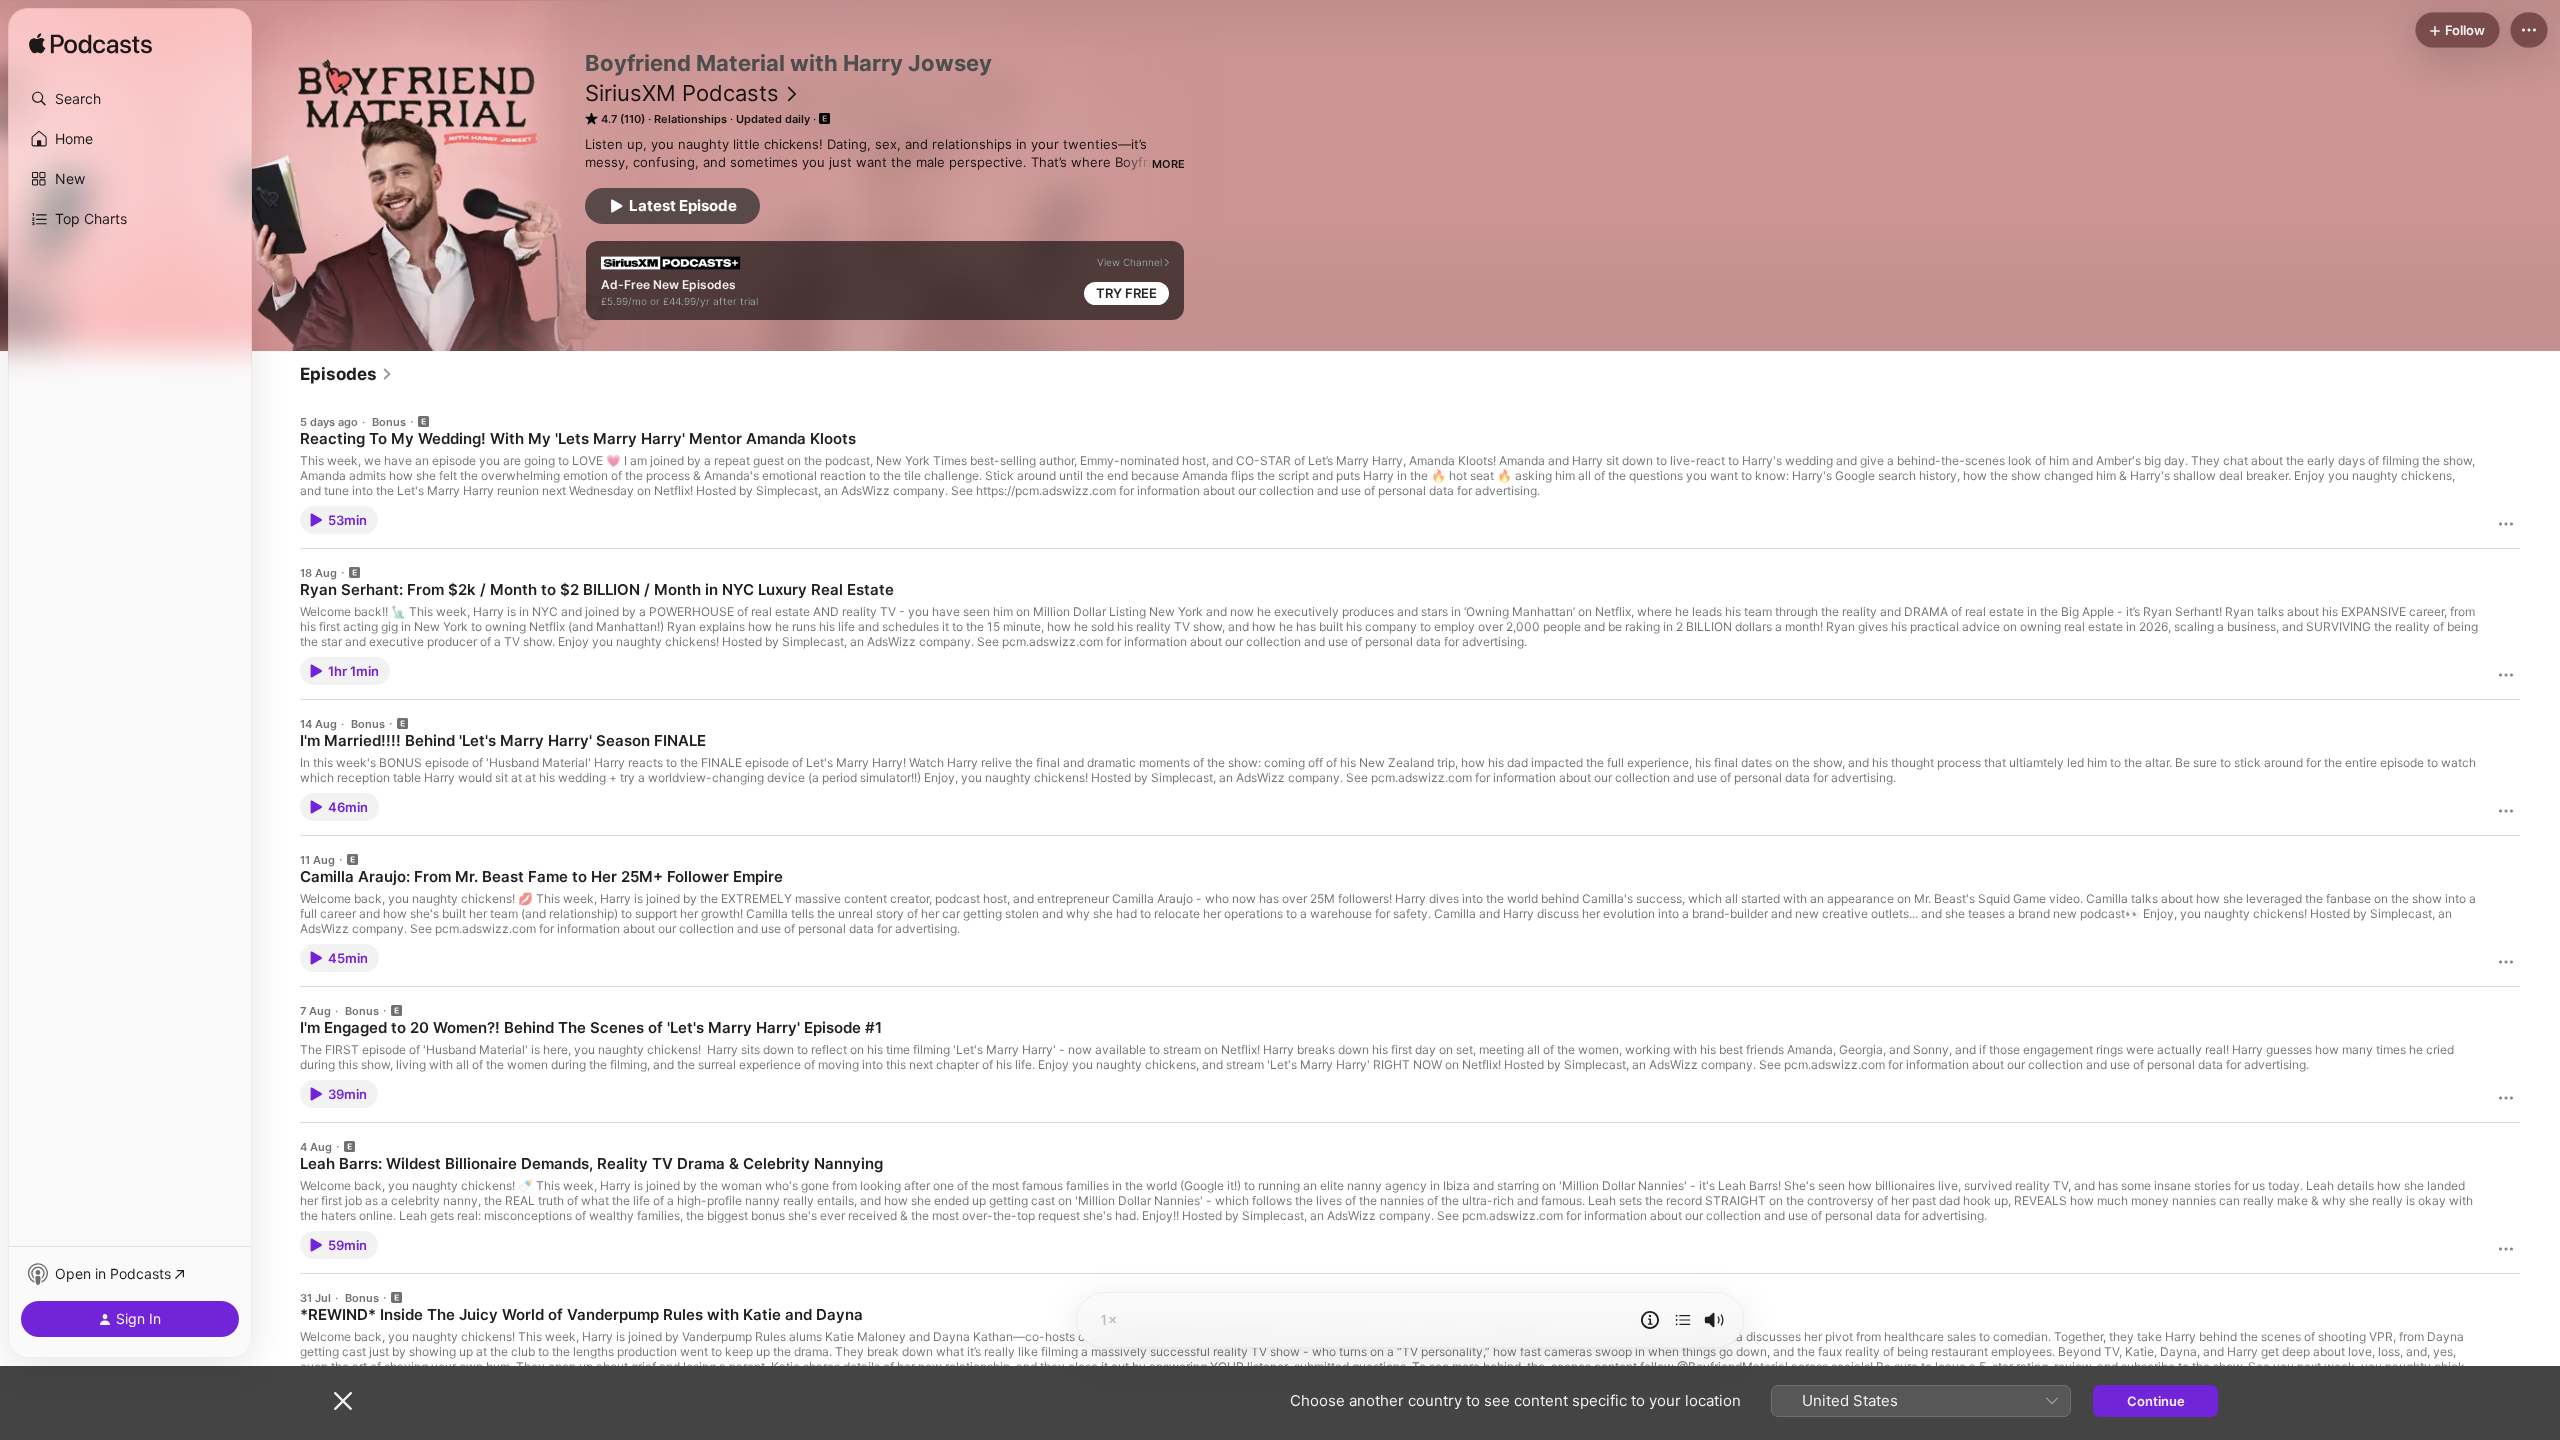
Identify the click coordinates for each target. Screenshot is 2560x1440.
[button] (130, 99)
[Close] (343, 1401)
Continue (2156, 1401)
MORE (1168, 164)
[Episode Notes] (1650, 1320)
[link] (346, 374)
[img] (90, 45)
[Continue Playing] (1683, 1320)
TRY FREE (1126, 293)
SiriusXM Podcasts (682, 93)
